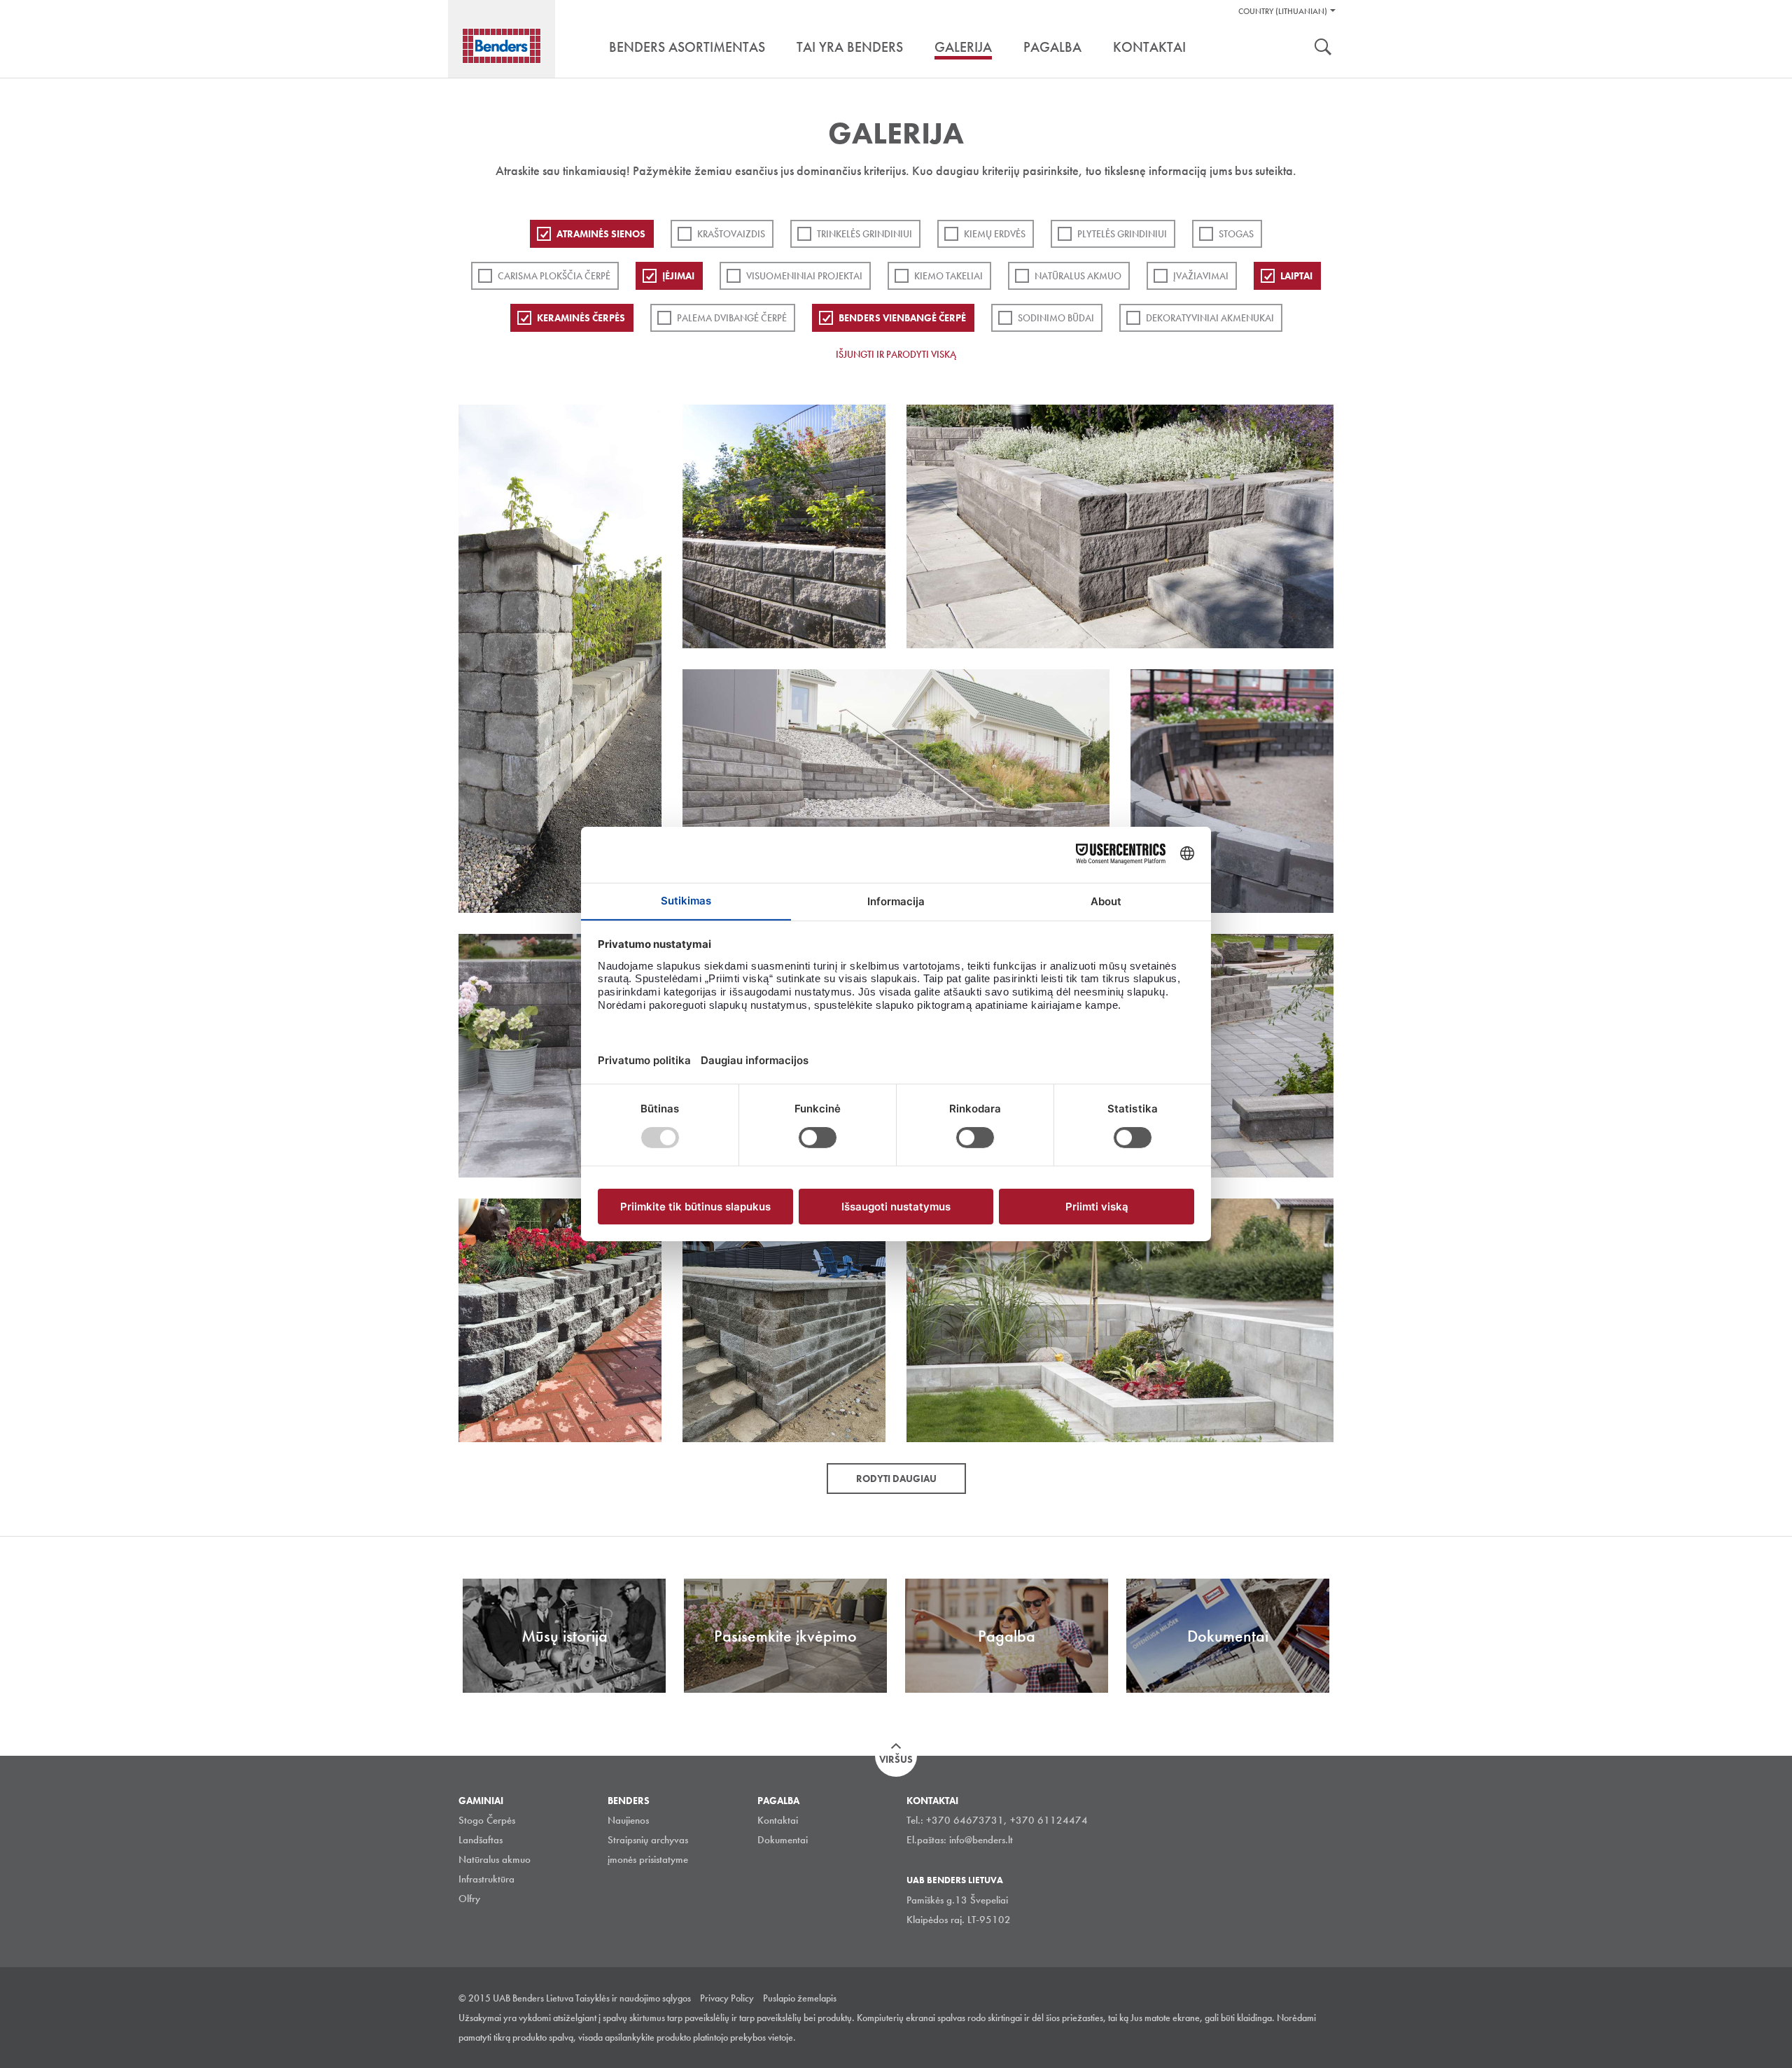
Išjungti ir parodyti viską (896, 354)
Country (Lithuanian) (1283, 11)
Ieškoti (1323, 48)
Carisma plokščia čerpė (554, 276)
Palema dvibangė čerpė (732, 318)
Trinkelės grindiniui (864, 234)
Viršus (896, 1759)
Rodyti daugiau (896, 1479)
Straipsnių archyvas (648, 1840)
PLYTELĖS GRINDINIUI (1122, 234)
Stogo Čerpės (487, 1820)
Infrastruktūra (486, 1879)
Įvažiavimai (1201, 276)
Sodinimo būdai (1056, 318)
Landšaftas (481, 1840)
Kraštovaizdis (731, 234)
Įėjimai (678, 276)
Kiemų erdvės (995, 234)
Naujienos (628, 1820)
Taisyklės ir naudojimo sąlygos (633, 1998)
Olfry (469, 1899)
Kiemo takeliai (948, 276)
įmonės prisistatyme (648, 1859)
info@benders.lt (981, 1840)
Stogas (1236, 234)
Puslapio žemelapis (800, 1998)
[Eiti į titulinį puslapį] (502, 46)
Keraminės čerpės (581, 318)
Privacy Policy (727, 1998)
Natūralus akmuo (1078, 276)
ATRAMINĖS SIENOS (601, 234)
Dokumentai (783, 1840)
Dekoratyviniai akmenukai (1210, 318)
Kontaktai (778, 1820)
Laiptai (1296, 276)
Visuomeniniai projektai (804, 276)
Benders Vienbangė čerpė (902, 318)
